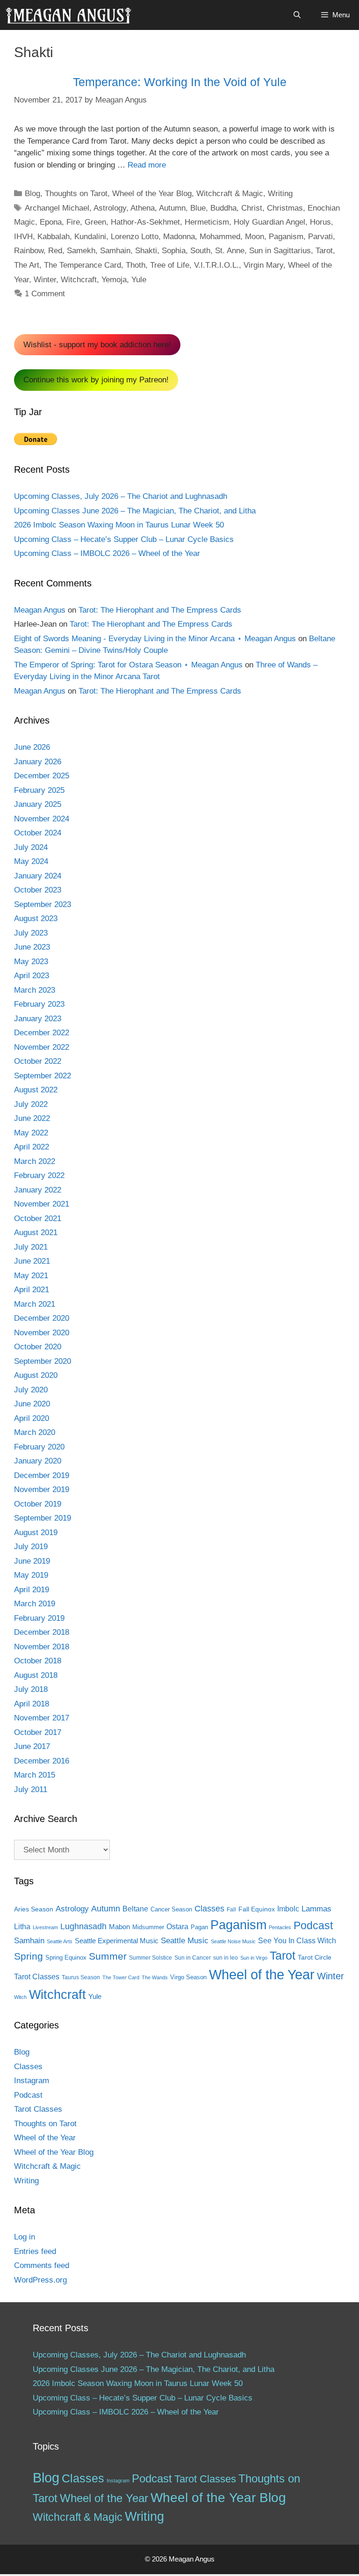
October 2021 (38, 1218)
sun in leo (226, 1958)
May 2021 (31, 1276)
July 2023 (31, 933)
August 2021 (36, 1233)
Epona (51, 222)
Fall (231, 1910)
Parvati (320, 237)
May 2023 (31, 962)
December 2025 (42, 776)
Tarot (324, 251)
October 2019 (38, 1504)
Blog (32, 194)
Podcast (313, 1925)
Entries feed (35, 2251)
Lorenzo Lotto (135, 237)
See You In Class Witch (297, 1941)
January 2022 (38, 1190)
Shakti (146, 251)
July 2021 (31, 1247)
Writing (280, 194)
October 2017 (38, 1732)
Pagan (199, 1927)
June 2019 (32, 1561)
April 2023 (32, 976)
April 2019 (32, 1590)
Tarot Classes (37, 1977)
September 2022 (43, 1076)
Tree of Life (170, 265)
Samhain (115, 251)
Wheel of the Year (262, 1974)
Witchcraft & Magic (230, 194)
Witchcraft (79, 280)
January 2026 (38, 762)
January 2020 (38, 1461)
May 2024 (31, 861)
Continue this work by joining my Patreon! (96, 380)
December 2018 (42, 1632)
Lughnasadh (83, 1926)
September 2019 (43, 1518)
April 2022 (32, 1147)
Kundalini (90, 237)
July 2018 (31, 1689)
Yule (139, 280)
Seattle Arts (60, 1941)
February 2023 (39, 1004)
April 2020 (32, 1418)
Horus (320, 222)
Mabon (119, 1927)
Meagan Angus (40, 610)
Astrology (110, 208)
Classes (209, 1909)
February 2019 (39, 1618)
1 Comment (45, 294)
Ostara (177, 1927)
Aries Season (34, 1909)
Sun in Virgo (254, 1958)
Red (55, 251)
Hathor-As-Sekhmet (145, 222)
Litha (22, 1927)
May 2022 (31, 1133)
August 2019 (36, 1533)
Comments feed (42, 2265)
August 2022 (36, 1090)
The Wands (155, 1977)
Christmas (285, 208)
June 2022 (32, 1118)
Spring (29, 1956)
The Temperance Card (83, 265)
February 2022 (39, 1175)
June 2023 (32, 947)
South (200, 251)
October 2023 (38, 890)
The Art (27, 265)
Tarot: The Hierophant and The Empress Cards (160, 610)
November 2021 (42, 1204)
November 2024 (42, 819)
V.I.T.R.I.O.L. (216, 265)
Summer (108, 1956)
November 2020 (42, 1333)
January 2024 (38, 876)
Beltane (135, 1909)
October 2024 (38, 833)
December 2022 (42, 1033)
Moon (255, 237)
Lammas (316, 1909)
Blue (198, 208)
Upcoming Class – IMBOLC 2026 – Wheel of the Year (107, 553)
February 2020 (39, 1447)
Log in (25, 2237)
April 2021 (32, 1290)
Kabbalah (54, 237)
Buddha (223, 208)
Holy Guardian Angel (269, 222)
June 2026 (32, 747)
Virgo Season (188, 1977)
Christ (252, 208)
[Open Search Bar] (297, 15)
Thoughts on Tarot (76, 194)
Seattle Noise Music (233, 1941)
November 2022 (42, 1047)
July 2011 (31, 1789)
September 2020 (43, 1361)
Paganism (286, 237)
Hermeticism (207, 222)
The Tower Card (121, 1977)
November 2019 (42, 1489)
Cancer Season (171, 1909)
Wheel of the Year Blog (152, 194)
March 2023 (35, 990)
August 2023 (36, 918)
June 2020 (32, 1404)
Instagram (32, 2081)
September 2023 (43, 904)
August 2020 (36, 1375)
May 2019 (31, 1575)
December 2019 (42, 1475)
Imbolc (288, 1909)
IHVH (23, 237)
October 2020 (38, 1347)
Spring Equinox (66, 1958)
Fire (73, 222)
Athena (143, 208)
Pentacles (280, 1927)
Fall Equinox (257, 1909)
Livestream (45, 1927)
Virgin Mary (263, 265)
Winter (45, 280)
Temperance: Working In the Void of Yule (180, 82)
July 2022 (31, 1104)
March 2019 (35, 1604)
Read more (147, 165)
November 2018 (42, 1647)
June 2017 (32, 1746)
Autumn (172, 208)
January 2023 (38, 1019)
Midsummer (148, 1927)
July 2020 (31, 1390)
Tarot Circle (315, 1957)
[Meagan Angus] (68, 15)
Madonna (179, 237)
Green (95, 222)
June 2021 (32, 1261)
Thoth (136, 265)
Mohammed (220, 237)
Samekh (81, 251)
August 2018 (36, 1675)
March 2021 (35, 1304)
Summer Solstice (151, 1958)
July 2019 (31, 1547)
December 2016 (42, 1761)
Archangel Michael (57, 208)
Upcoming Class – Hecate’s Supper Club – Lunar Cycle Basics (124, 539)
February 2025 (39, 790)
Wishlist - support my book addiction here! (97, 345)
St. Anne (230, 251)
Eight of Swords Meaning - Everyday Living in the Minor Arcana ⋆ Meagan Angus (155, 639)
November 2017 (42, 1718)
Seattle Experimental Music (117, 1941)
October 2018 (38, 1661)
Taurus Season (81, 1977)
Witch (20, 1997)
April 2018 (32, 1704)
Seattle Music (185, 1940)
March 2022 (35, 1161)
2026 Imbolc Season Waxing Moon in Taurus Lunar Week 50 (119, 525)
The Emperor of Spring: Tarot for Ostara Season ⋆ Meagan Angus (128, 665)
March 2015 (35, 1775)
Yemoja (114, 280)
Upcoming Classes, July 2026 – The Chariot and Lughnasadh (121, 496)
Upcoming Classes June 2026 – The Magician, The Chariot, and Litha (135, 511)
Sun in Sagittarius (280, 251)
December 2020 (42, 1318)
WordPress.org (40, 2280)
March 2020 (35, 1432)
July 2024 (31, 847)
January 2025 (38, 804)
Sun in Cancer (193, 1958)
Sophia (174, 251)
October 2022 (38, 1061)
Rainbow (29, 251)
